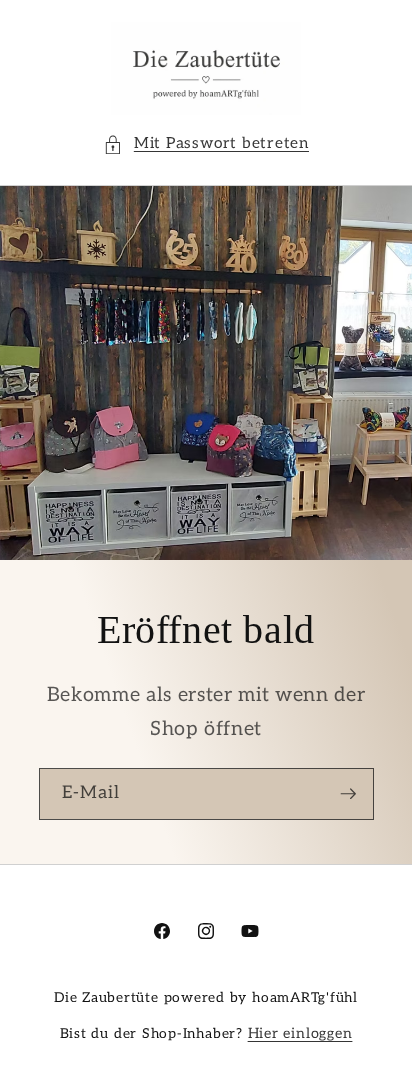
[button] (206, 144)
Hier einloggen (300, 1033)
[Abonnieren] (348, 795)
